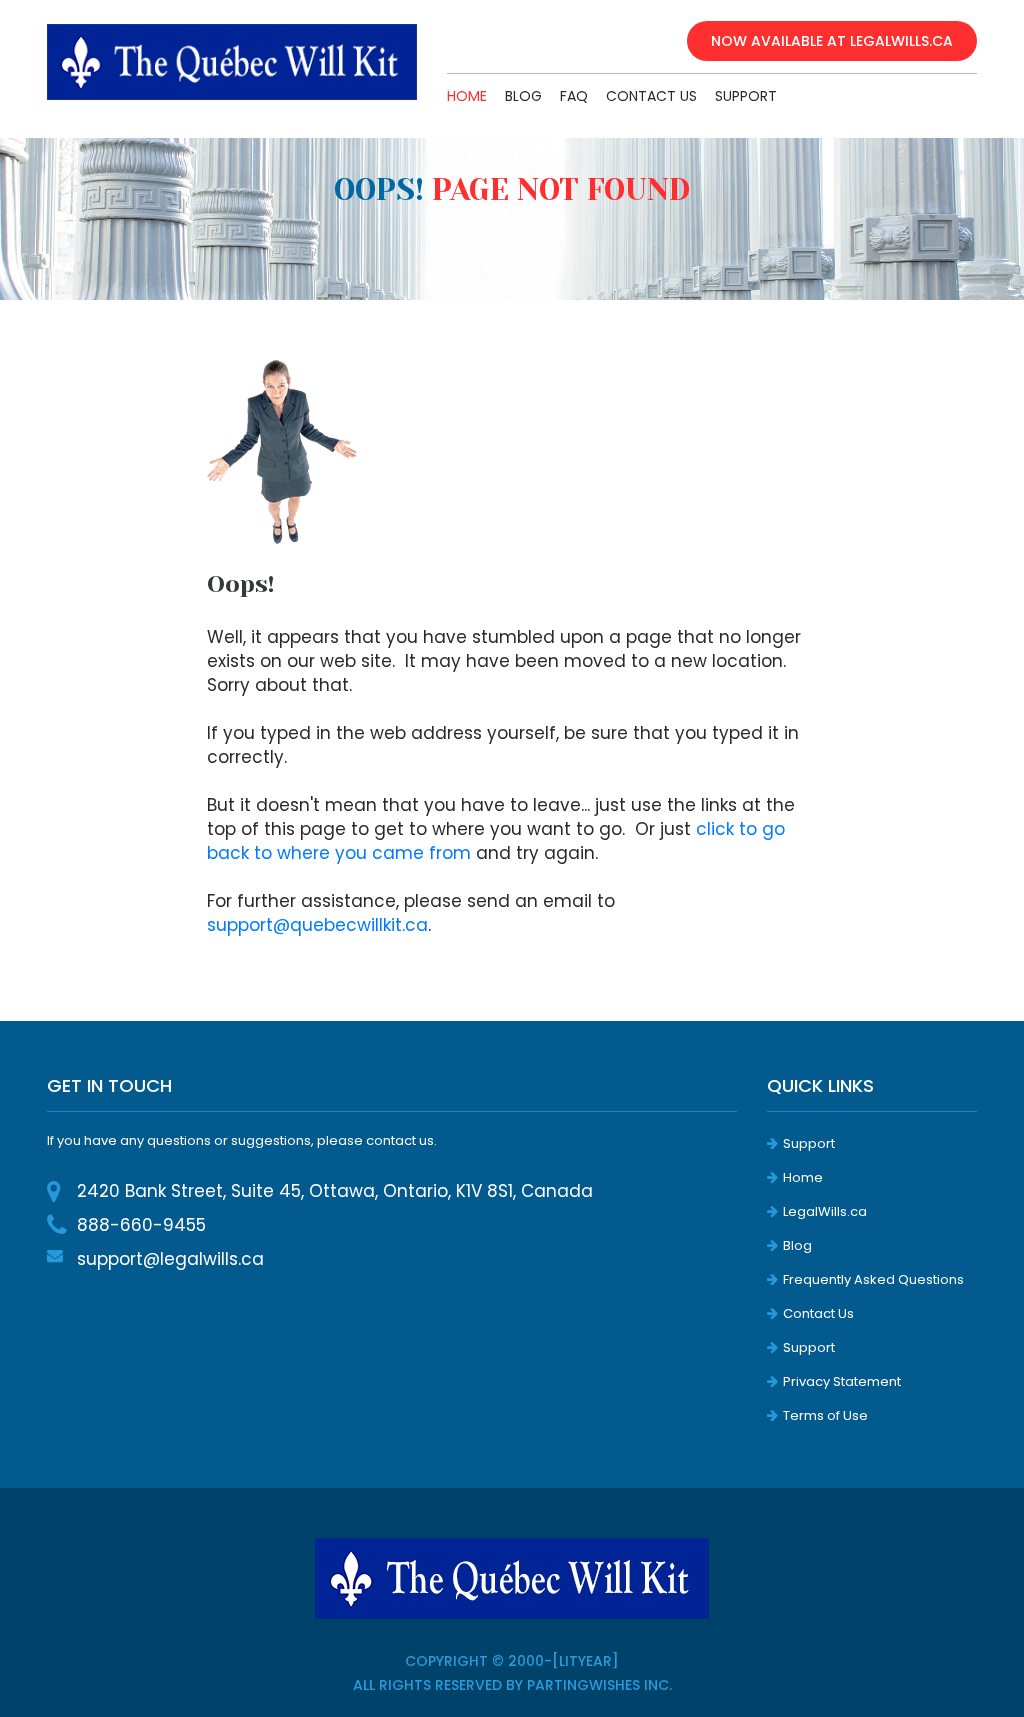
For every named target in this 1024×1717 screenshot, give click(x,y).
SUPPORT (746, 96)
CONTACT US (651, 96)
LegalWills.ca (825, 1211)
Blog (797, 1245)
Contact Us (818, 1313)
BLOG (523, 96)
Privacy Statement (842, 1381)
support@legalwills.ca (170, 1259)
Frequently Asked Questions (873, 1279)
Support (809, 1143)
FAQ (574, 96)
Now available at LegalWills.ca (832, 41)
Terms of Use (825, 1415)
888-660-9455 (141, 1225)
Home (467, 96)
